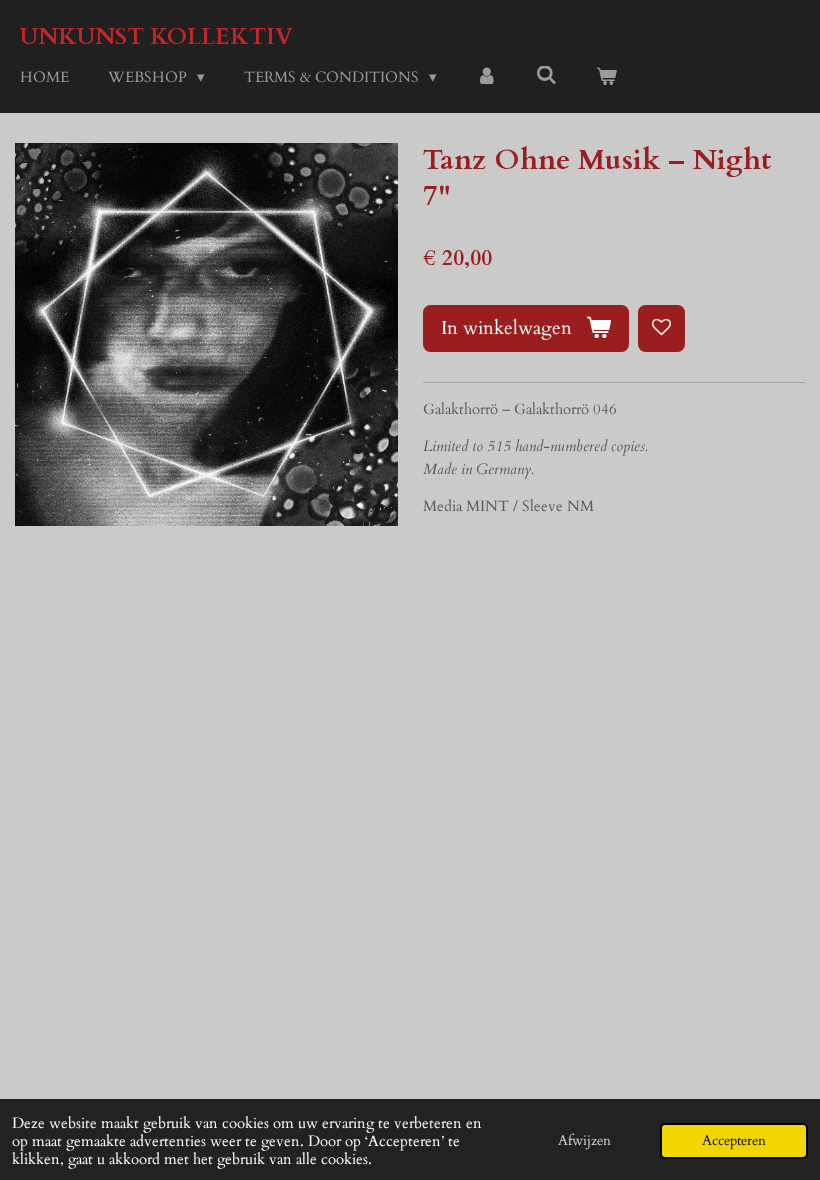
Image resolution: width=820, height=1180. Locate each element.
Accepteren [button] (734, 1141)
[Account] (486, 77)
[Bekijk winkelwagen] (606, 77)
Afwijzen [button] (584, 1141)
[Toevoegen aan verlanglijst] (661, 328)
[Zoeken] (546, 76)
